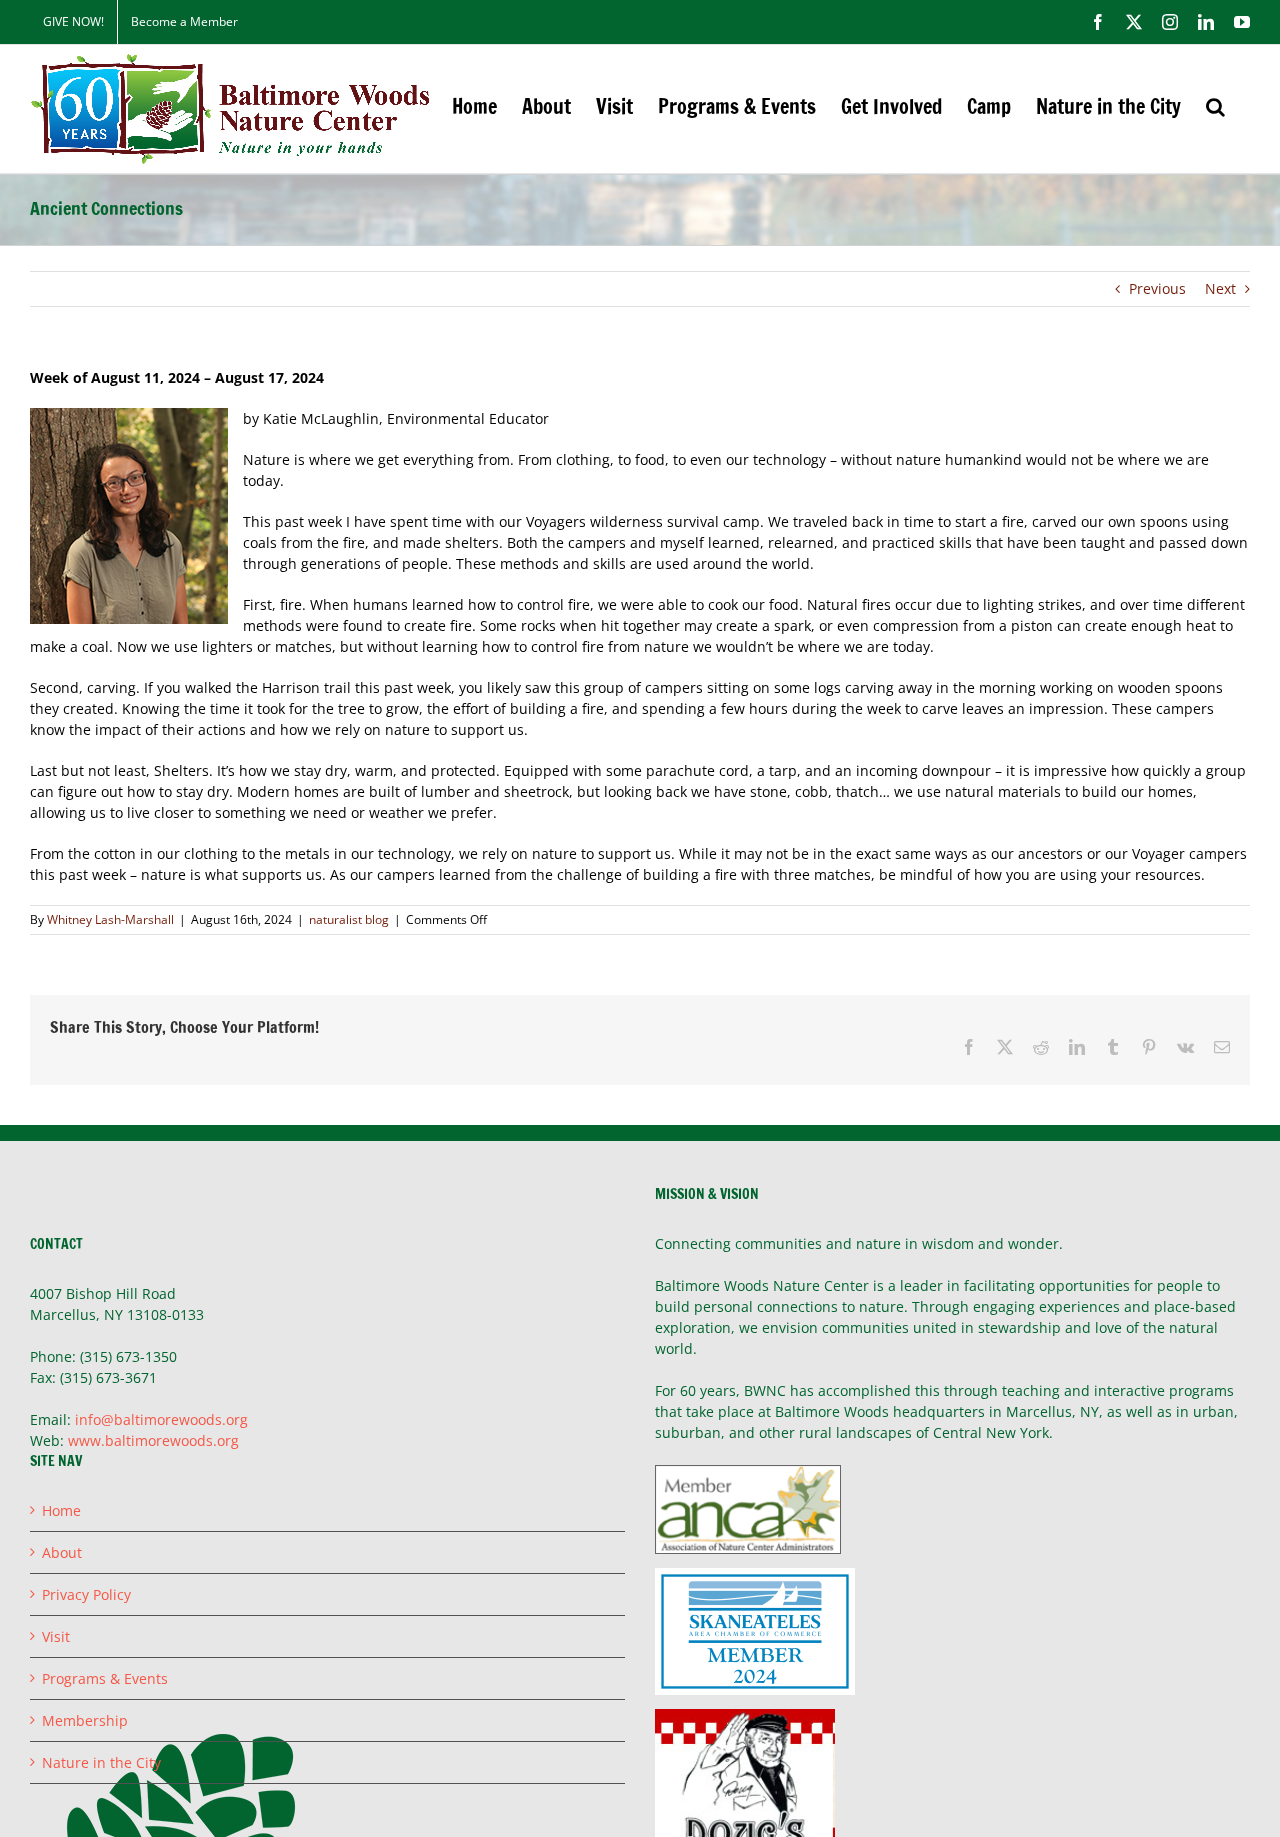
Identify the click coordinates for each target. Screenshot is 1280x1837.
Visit (56, 1636)
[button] (1215, 106)
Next (1220, 288)
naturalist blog (349, 919)
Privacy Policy (86, 1594)
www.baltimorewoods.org (153, 1440)
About (62, 1552)
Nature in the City (101, 1762)
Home (61, 1510)
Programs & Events (105, 1678)
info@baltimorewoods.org (161, 1419)
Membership (85, 1720)
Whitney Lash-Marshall (110, 919)
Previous (1157, 288)
